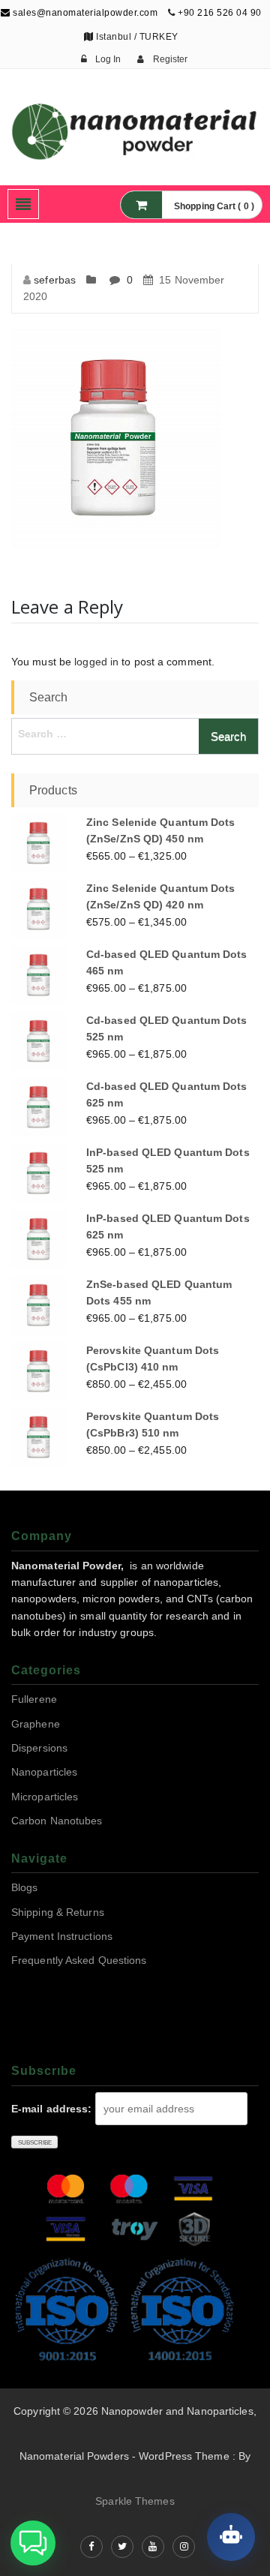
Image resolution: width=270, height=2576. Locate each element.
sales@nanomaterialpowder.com (84, 13)
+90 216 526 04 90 (220, 13)
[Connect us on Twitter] (122, 2547)
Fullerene (34, 1699)
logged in (96, 662)
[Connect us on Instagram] (184, 2547)
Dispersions (39, 1748)
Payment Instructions (62, 1936)
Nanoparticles (44, 1772)
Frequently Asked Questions (79, 1960)
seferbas (55, 280)
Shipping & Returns (58, 1912)
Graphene (36, 1724)
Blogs (25, 1887)
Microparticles (45, 1797)
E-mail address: (52, 2109)
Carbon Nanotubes (57, 1821)
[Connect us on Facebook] (91, 2547)
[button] (33, 2543)
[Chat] (231, 2537)
